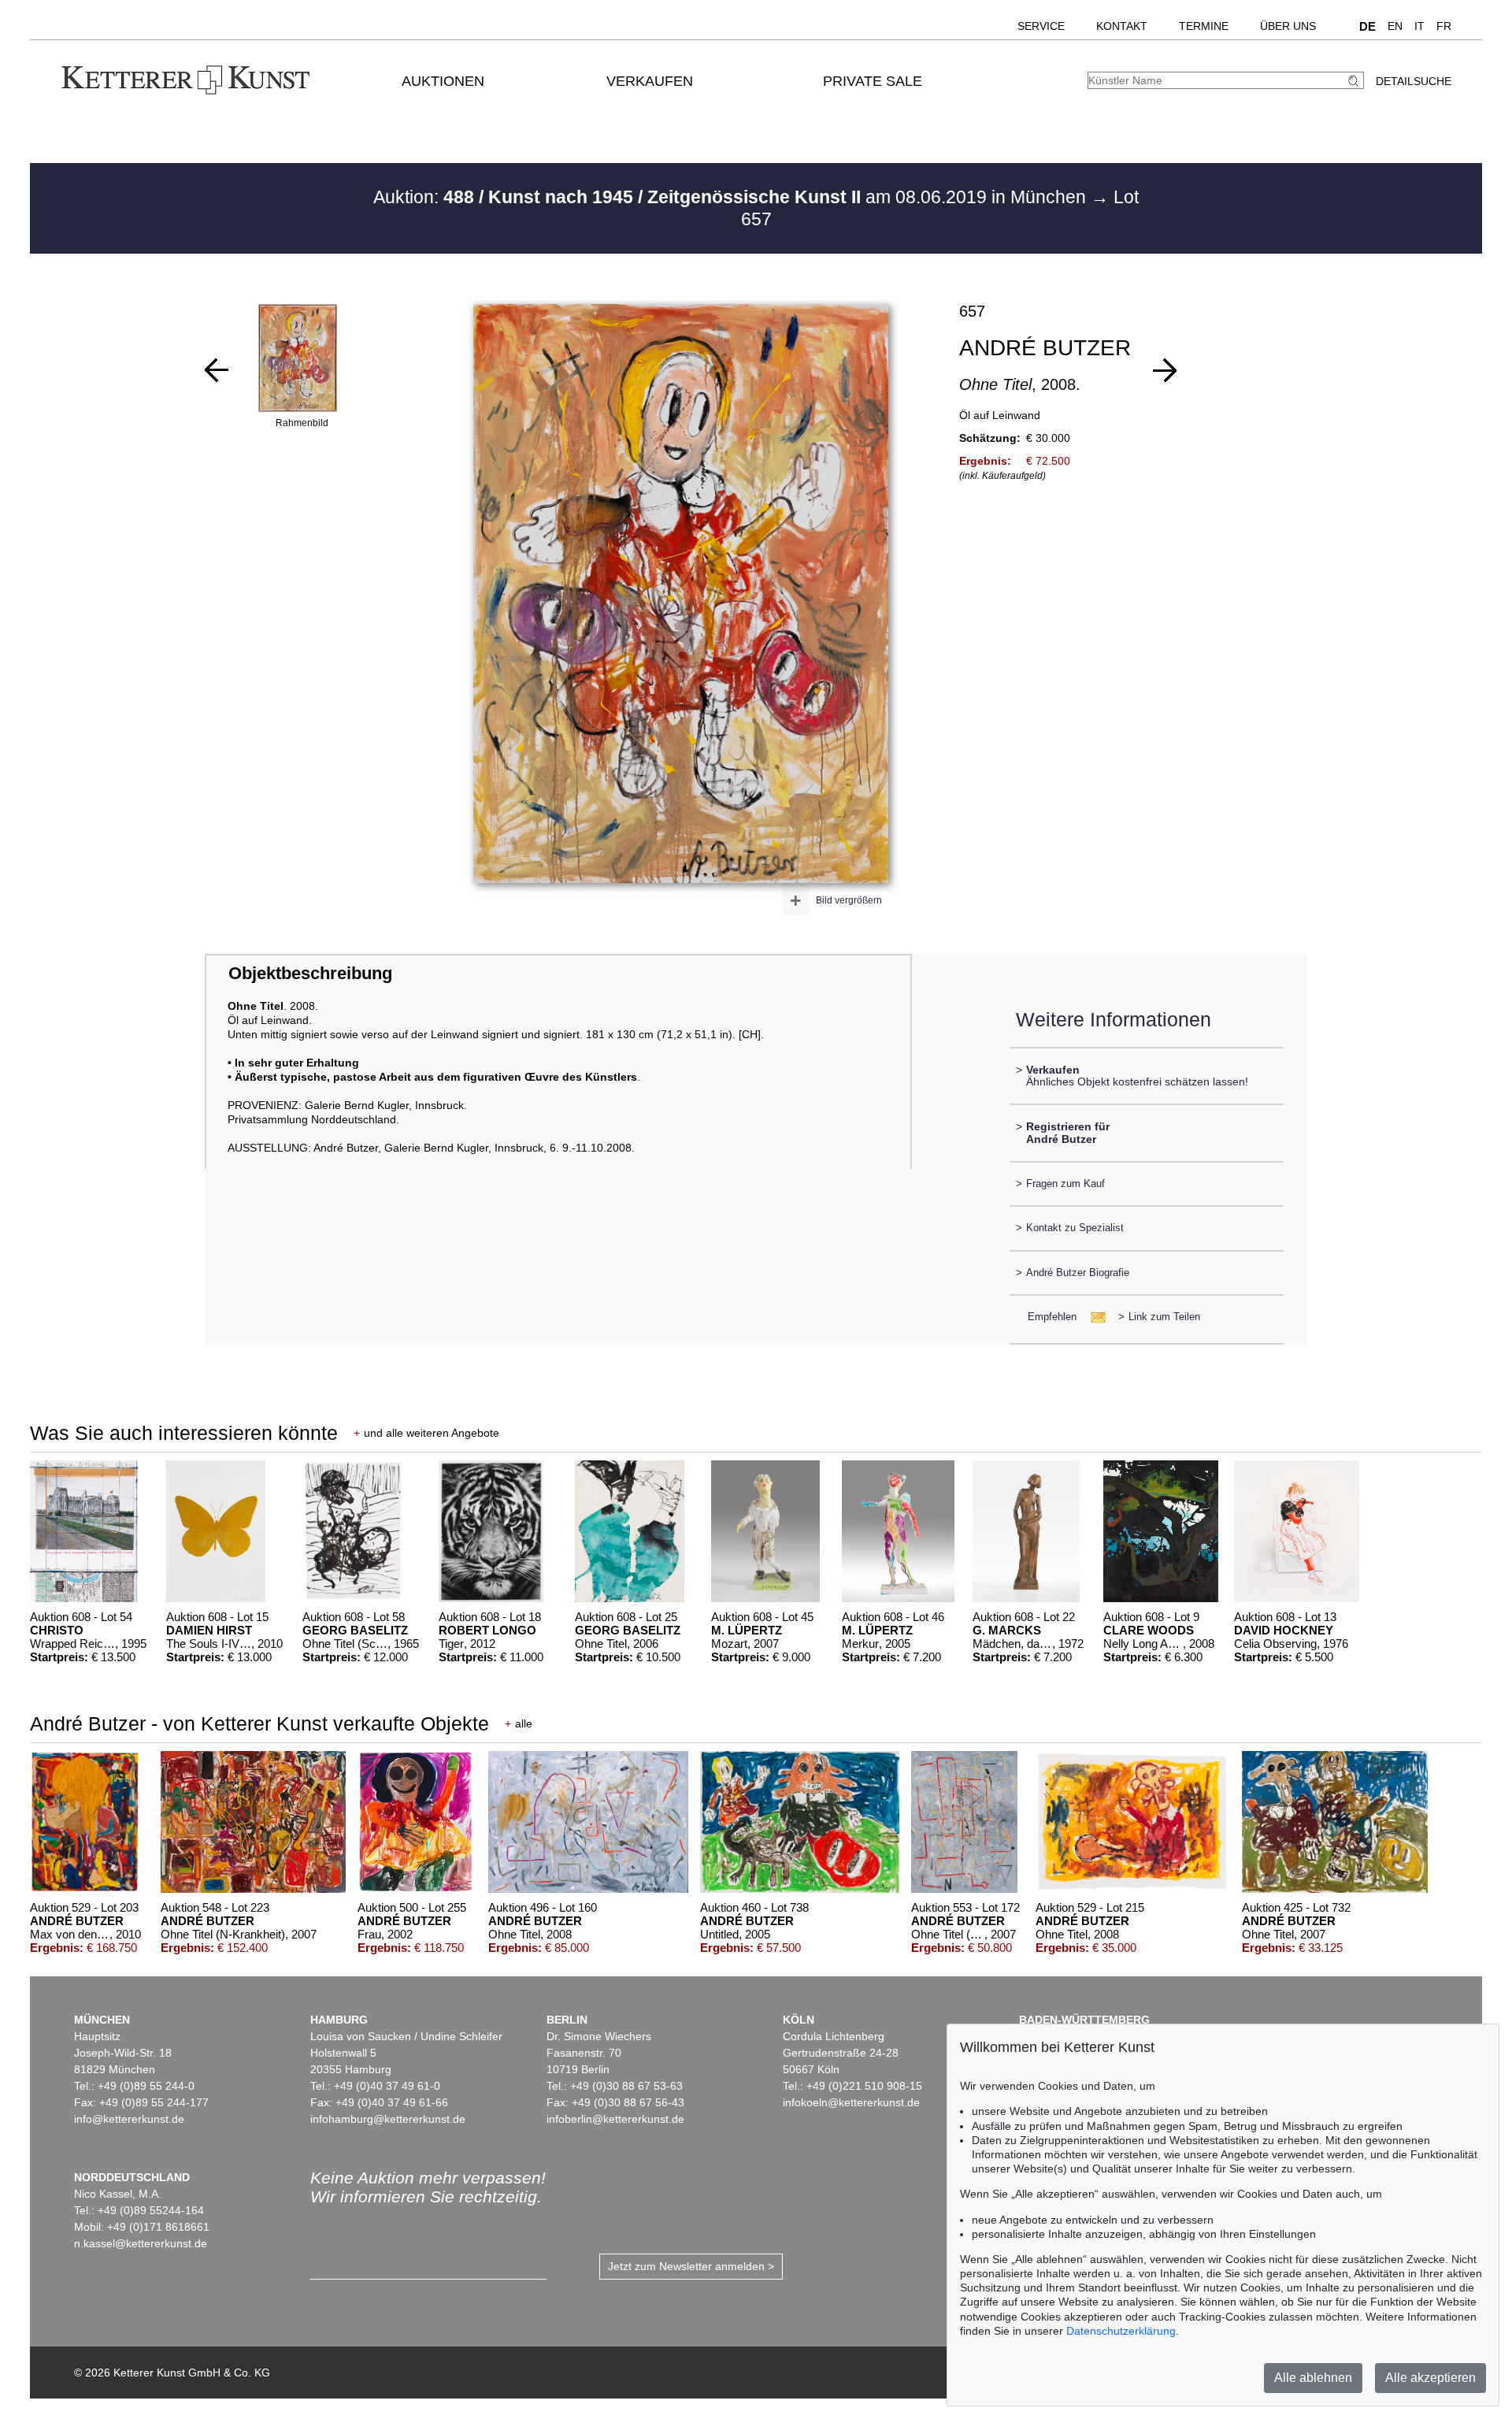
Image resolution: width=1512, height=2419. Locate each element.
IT (1419, 26)
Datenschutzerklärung (1121, 2331)
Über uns (1288, 26)
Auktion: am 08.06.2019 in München (732, 197)
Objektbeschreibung (310, 973)
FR (1444, 26)
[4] (1165, 370)
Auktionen (443, 81)
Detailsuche (1414, 81)
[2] (217, 370)
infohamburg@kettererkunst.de (388, 2119)
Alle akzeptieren (1430, 2378)
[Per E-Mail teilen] (1093, 1317)
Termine (1204, 26)
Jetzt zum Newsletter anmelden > (691, 2266)
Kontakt (1122, 26)
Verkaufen (650, 81)
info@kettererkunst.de (129, 2119)
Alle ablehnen (1313, 2378)
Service (1041, 26)
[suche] (1355, 81)
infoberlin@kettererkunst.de (615, 2119)
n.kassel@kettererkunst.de (141, 2243)
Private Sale (873, 81)
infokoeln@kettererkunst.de (851, 2102)
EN (1395, 26)
